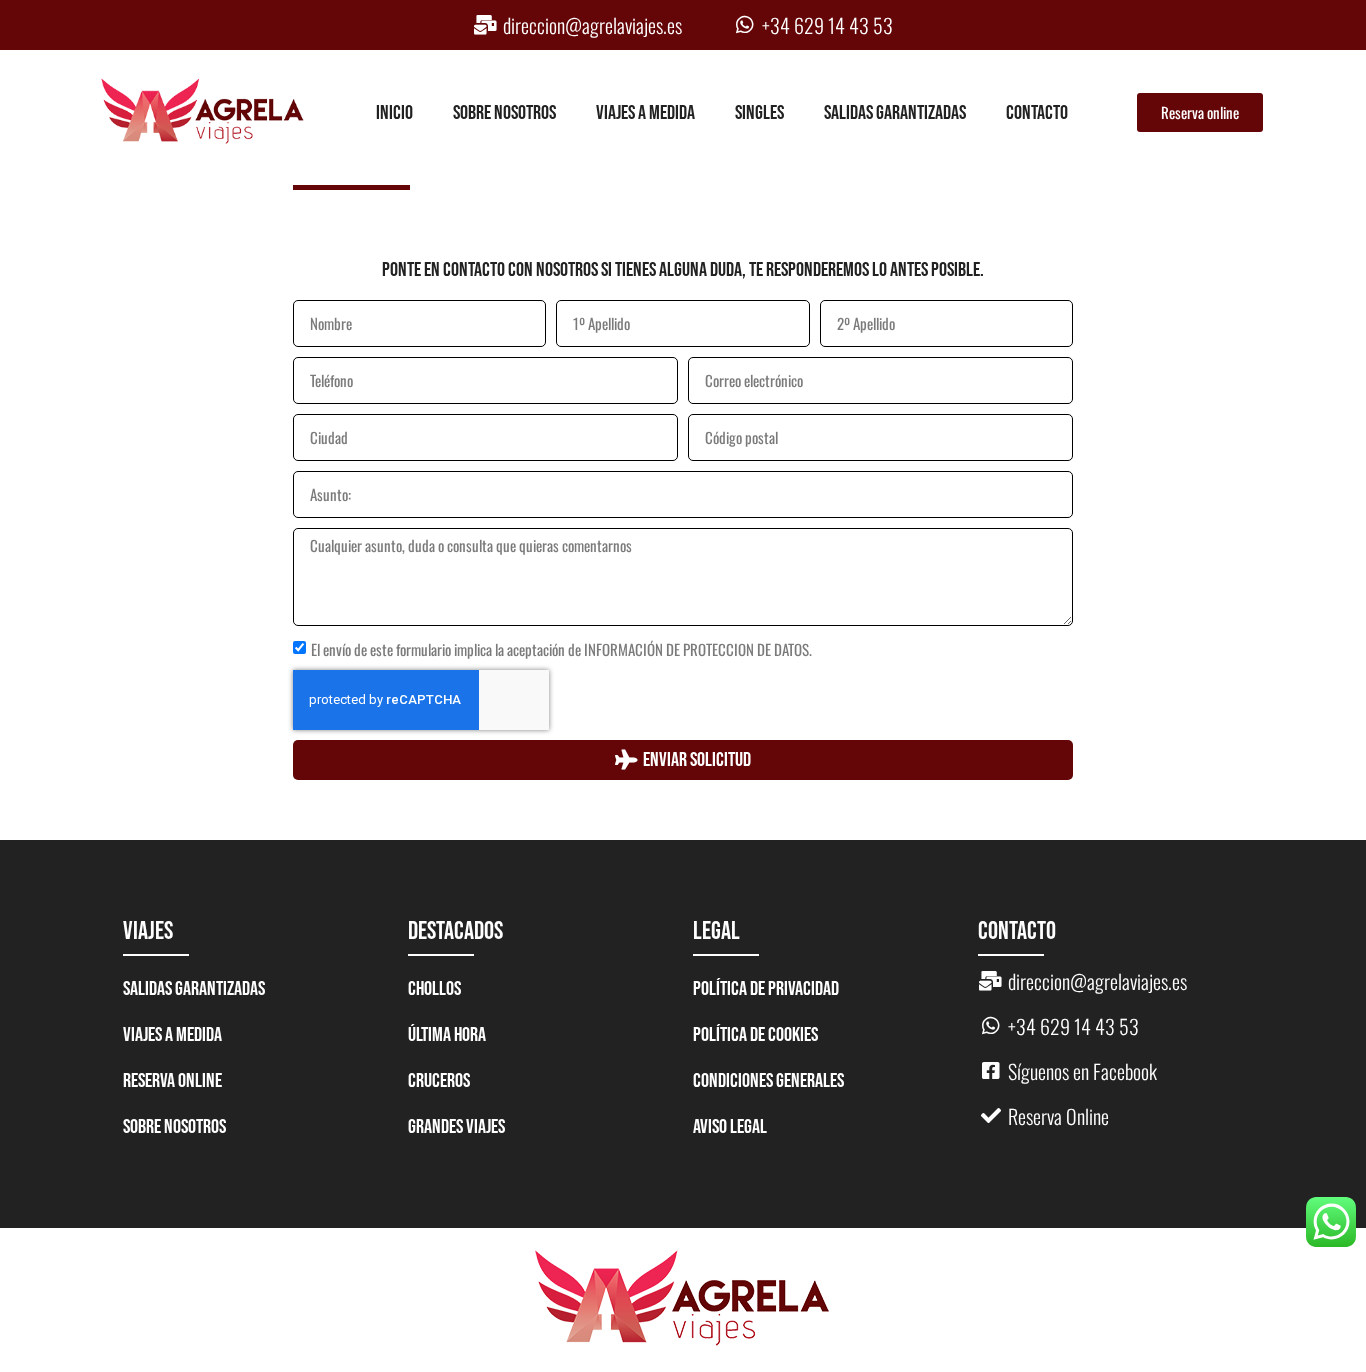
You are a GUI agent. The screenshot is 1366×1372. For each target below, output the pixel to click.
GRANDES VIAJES (456, 1127)
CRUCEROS (439, 1081)
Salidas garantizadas (895, 113)
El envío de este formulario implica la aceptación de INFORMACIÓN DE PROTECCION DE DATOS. (561, 649)
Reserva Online (172, 1081)
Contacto (1037, 113)
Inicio (394, 113)
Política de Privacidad (766, 989)
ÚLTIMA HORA (447, 1035)
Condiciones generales (768, 1081)
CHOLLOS (434, 989)
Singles (759, 113)
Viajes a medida (645, 113)
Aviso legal (730, 1127)
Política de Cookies (755, 1035)
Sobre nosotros (504, 113)
